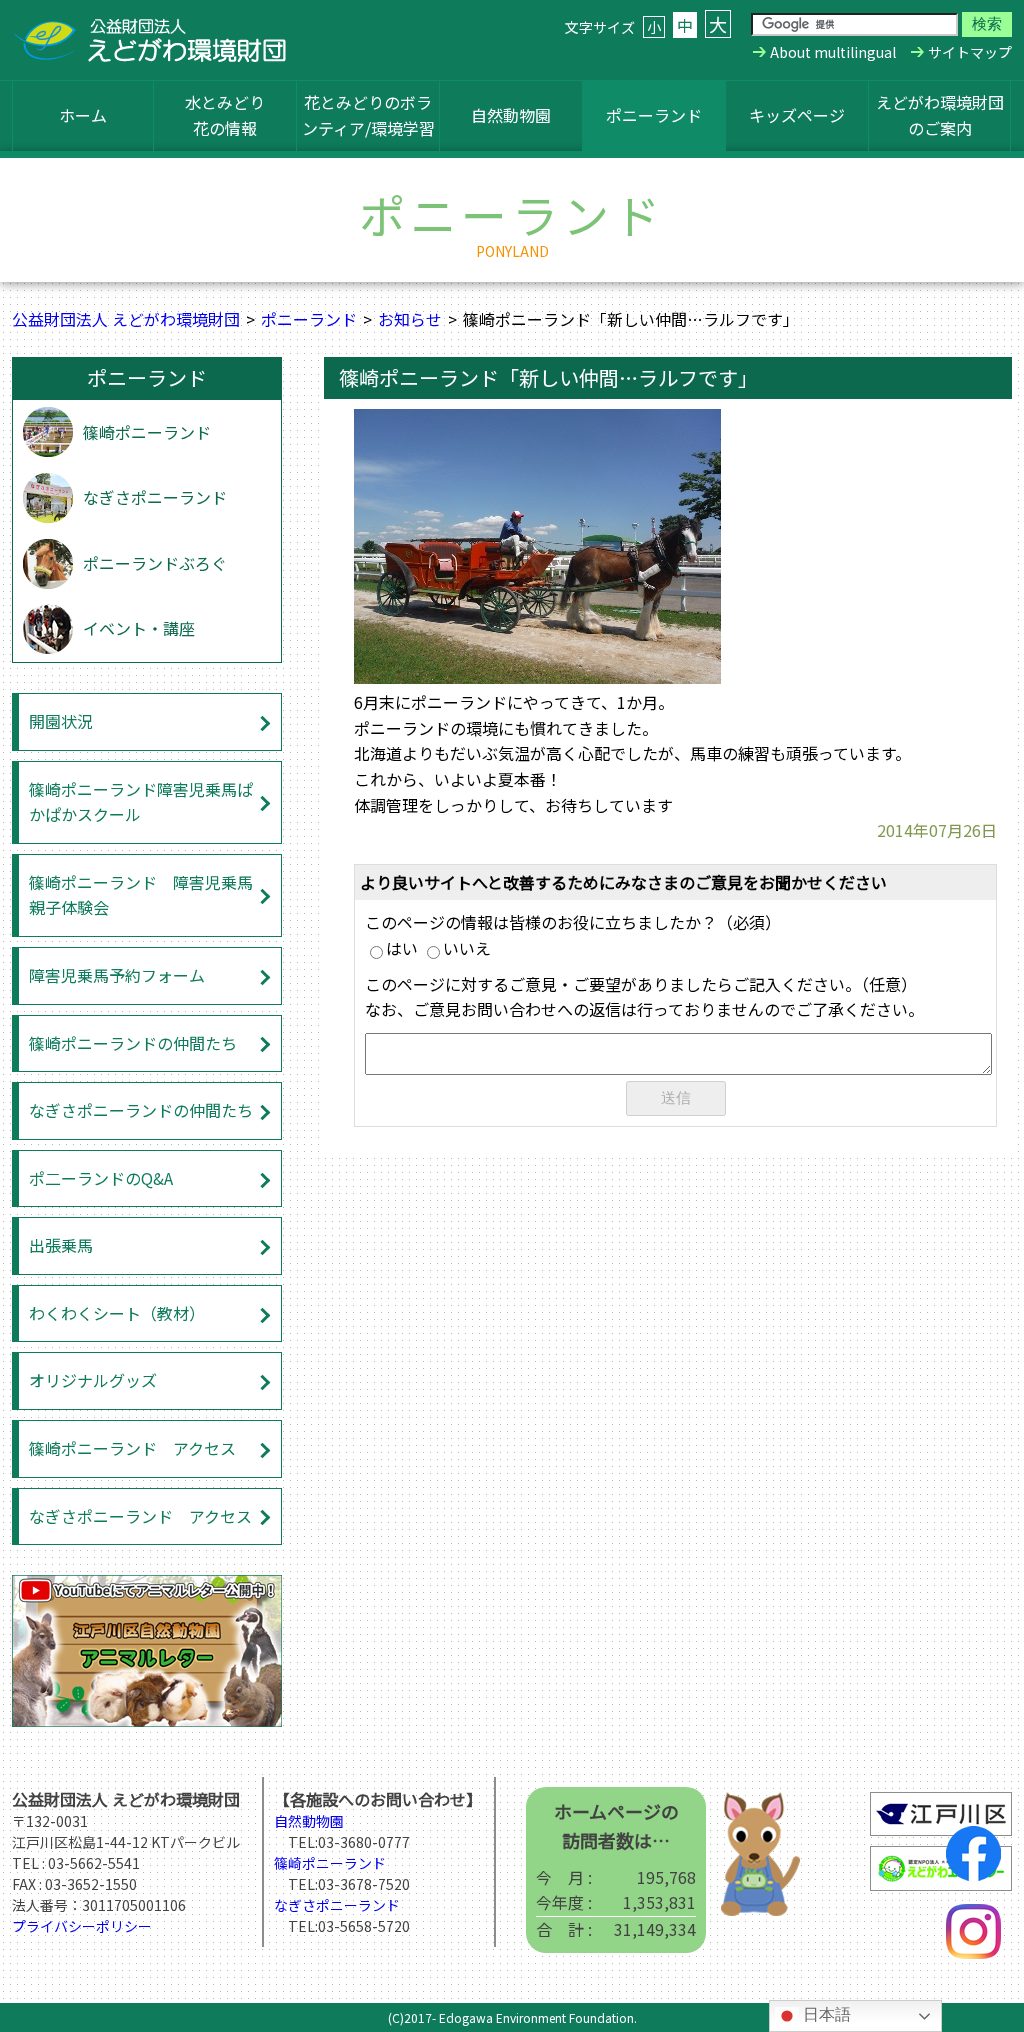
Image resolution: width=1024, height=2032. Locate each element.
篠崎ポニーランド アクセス (132, 1448)
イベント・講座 (139, 628)
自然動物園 (511, 115)
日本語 (825, 2014)
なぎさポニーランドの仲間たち (141, 1110)
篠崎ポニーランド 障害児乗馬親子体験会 (141, 895)
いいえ (467, 948)
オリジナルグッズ (93, 1380)
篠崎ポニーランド (147, 432)
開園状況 (61, 721)
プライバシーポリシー (82, 1926)
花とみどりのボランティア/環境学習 (368, 115)
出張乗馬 (61, 1245)
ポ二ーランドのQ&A (101, 1178)
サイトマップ (970, 52)
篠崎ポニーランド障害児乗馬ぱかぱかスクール (141, 802)
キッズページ (797, 115)
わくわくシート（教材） (117, 1313)
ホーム (83, 115)
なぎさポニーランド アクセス (140, 1516)
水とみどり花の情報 (225, 115)
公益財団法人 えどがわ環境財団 (126, 319)
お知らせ (410, 319)
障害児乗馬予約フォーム (117, 975)
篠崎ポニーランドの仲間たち (133, 1043)
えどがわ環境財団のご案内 (940, 115)
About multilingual (833, 52)
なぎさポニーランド (155, 497)
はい (402, 948)
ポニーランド (654, 115)
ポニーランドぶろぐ (155, 563)
